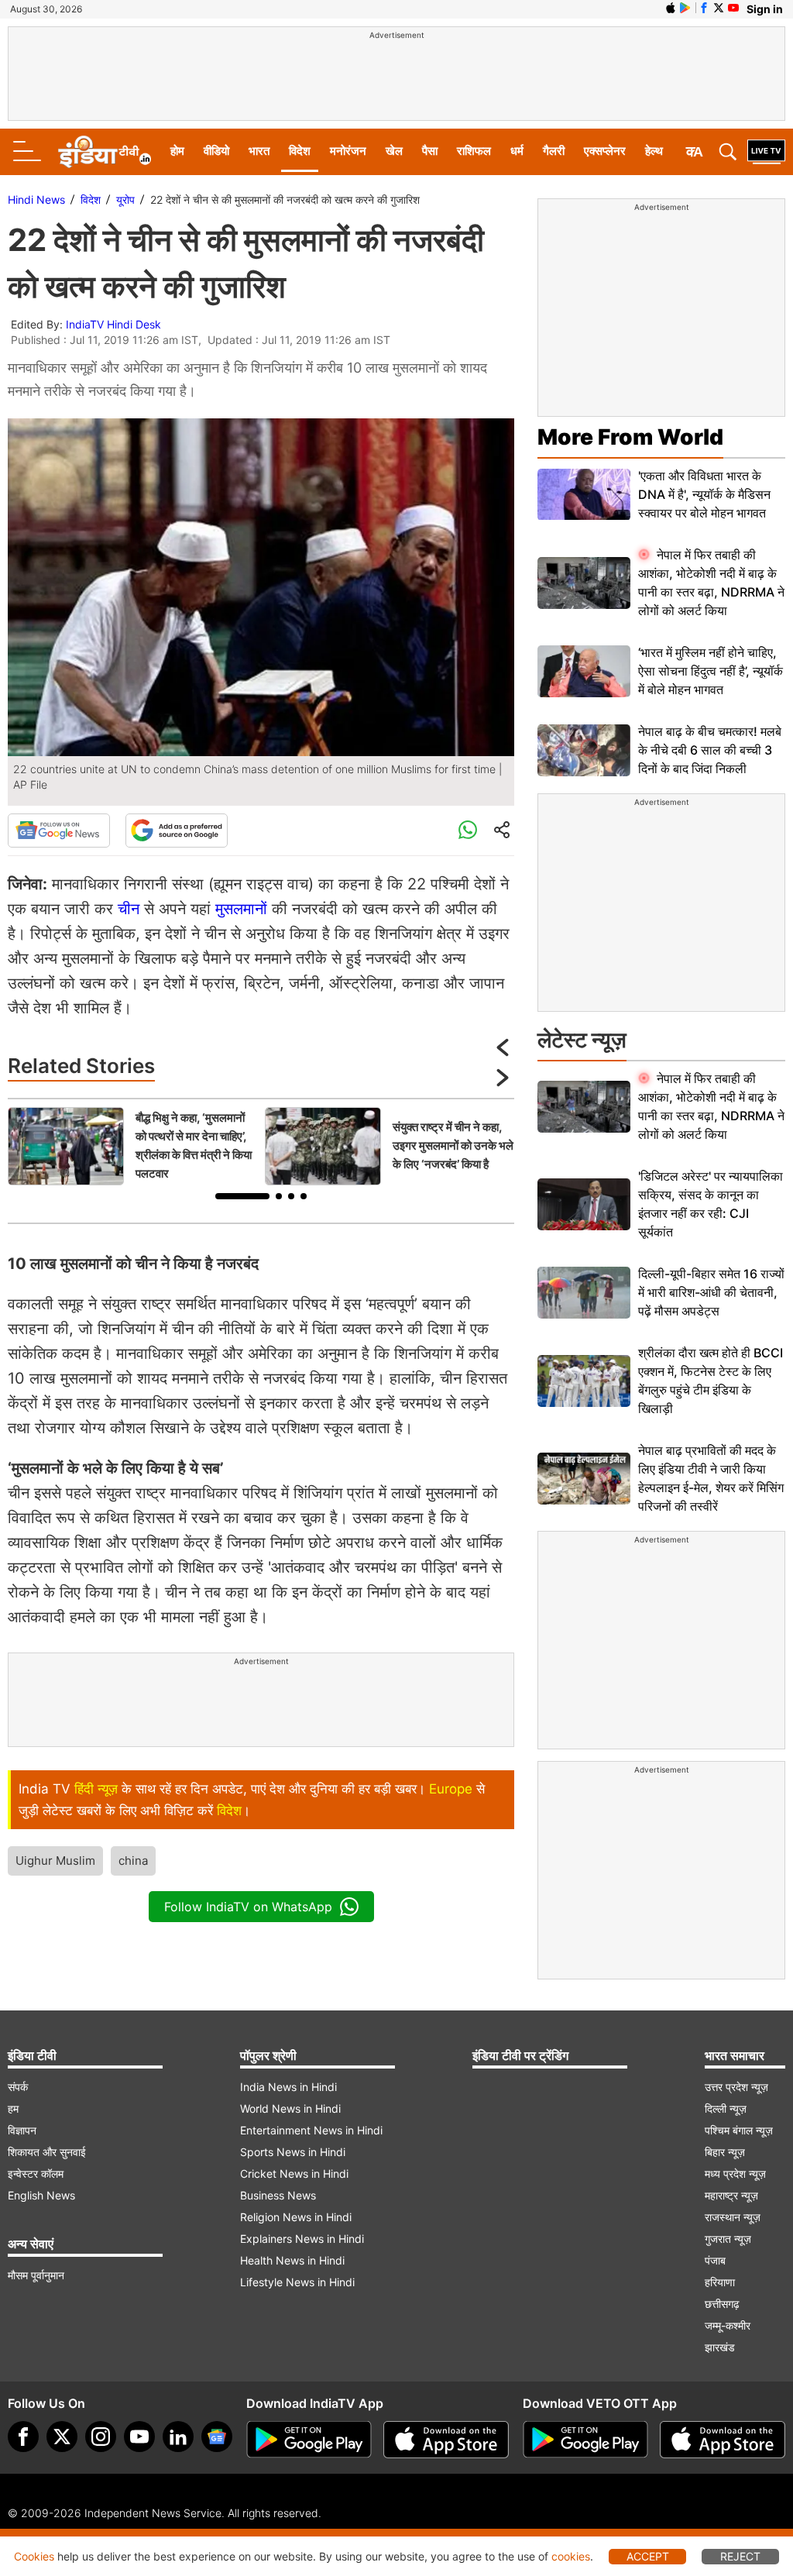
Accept (648, 2556)
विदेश (300, 151)
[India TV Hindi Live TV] (766, 152)
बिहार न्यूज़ (725, 2152)
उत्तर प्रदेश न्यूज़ (736, 2087)
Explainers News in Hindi (302, 2239)
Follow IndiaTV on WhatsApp (248, 1907)
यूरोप (125, 199)
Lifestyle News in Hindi (297, 2282)
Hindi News (36, 199)
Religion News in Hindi (296, 2217)
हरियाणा (720, 2282)
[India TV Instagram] (101, 2437)
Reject (740, 2556)
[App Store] (446, 2440)
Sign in (765, 9)
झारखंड (720, 2347)
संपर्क (18, 2087)
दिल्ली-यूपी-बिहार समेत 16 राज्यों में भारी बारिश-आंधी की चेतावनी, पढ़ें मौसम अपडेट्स (711, 1292)
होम (177, 151)
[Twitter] (62, 2437)
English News (41, 2195)
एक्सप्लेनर (605, 151)
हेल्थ (654, 151)
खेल (394, 151)
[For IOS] (723, 2440)
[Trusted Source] (177, 831)
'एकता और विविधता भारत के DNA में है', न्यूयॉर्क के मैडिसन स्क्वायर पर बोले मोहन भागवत (704, 494)
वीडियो (216, 151)
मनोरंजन (348, 151)
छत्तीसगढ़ (722, 2304)
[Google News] (59, 831)
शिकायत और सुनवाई (47, 2152)
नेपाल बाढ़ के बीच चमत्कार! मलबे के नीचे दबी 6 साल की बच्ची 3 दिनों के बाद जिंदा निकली (710, 750)
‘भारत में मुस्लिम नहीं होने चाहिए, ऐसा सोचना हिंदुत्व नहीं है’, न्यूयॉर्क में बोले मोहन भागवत (711, 671)
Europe (451, 1789)
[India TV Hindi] (105, 152)
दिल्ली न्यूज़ (726, 2108)
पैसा (430, 151)
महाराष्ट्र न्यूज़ (731, 2195)
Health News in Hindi (292, 2260)
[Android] (685, 8)
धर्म (517, 151)
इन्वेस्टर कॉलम (36, 2174)
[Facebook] (23, 2437)
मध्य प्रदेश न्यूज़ (735, 2174)
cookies (571, 2556)
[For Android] (585, 2440)
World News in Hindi (290, 2108)
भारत (259, 151)
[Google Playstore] (309, 2440)
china (133, 1861)
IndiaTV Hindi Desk (113, 324)
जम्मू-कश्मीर (728, 2325)
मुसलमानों (241, 909)
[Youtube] (139, 2437)
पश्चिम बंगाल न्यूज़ (739, 2130)
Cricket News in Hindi (294, 2174)
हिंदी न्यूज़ (96, 1789)
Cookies (34, 2556)
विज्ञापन (22, 2130)
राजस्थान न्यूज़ (733, 2217)
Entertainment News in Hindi (311, 2130)
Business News (278, 2195)
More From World (630, 437)
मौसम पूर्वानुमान (36, 2275)
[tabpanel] (132, 1146)
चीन (129, 909)
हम (13, 2108)
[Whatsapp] (468, 831)
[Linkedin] (178, 2437)
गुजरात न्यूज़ (728, 2239)
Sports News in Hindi (293, 2152)
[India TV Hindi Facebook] (704, 8)
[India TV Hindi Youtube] (733, 8)
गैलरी (554, 151)
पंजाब (715, 2260)
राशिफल (474, 151)
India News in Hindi (288, 2087)
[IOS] (671, 8)
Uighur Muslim (55, 1861)
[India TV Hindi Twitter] (719, 8)
